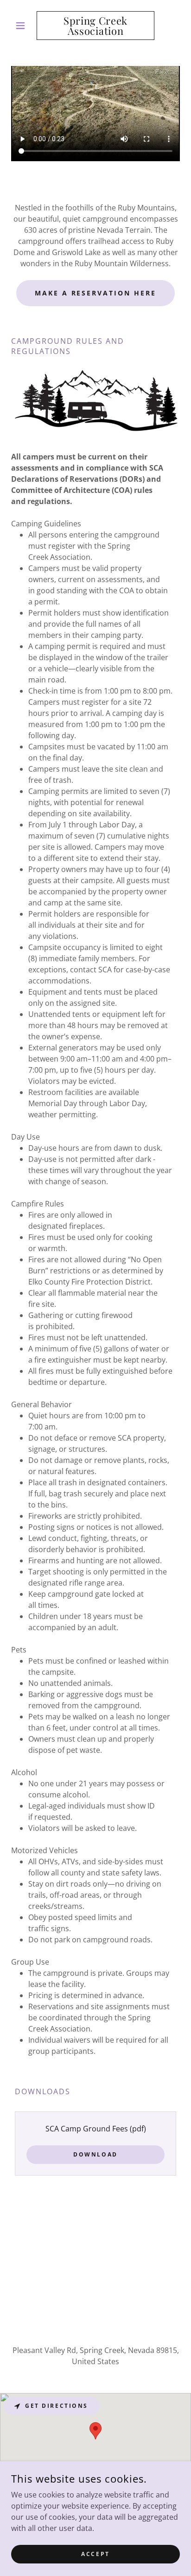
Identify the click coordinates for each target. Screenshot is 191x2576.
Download (95, 2154)
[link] (96, 26)
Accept (95, 2554)
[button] (24, 26)
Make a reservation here (96, 293)
